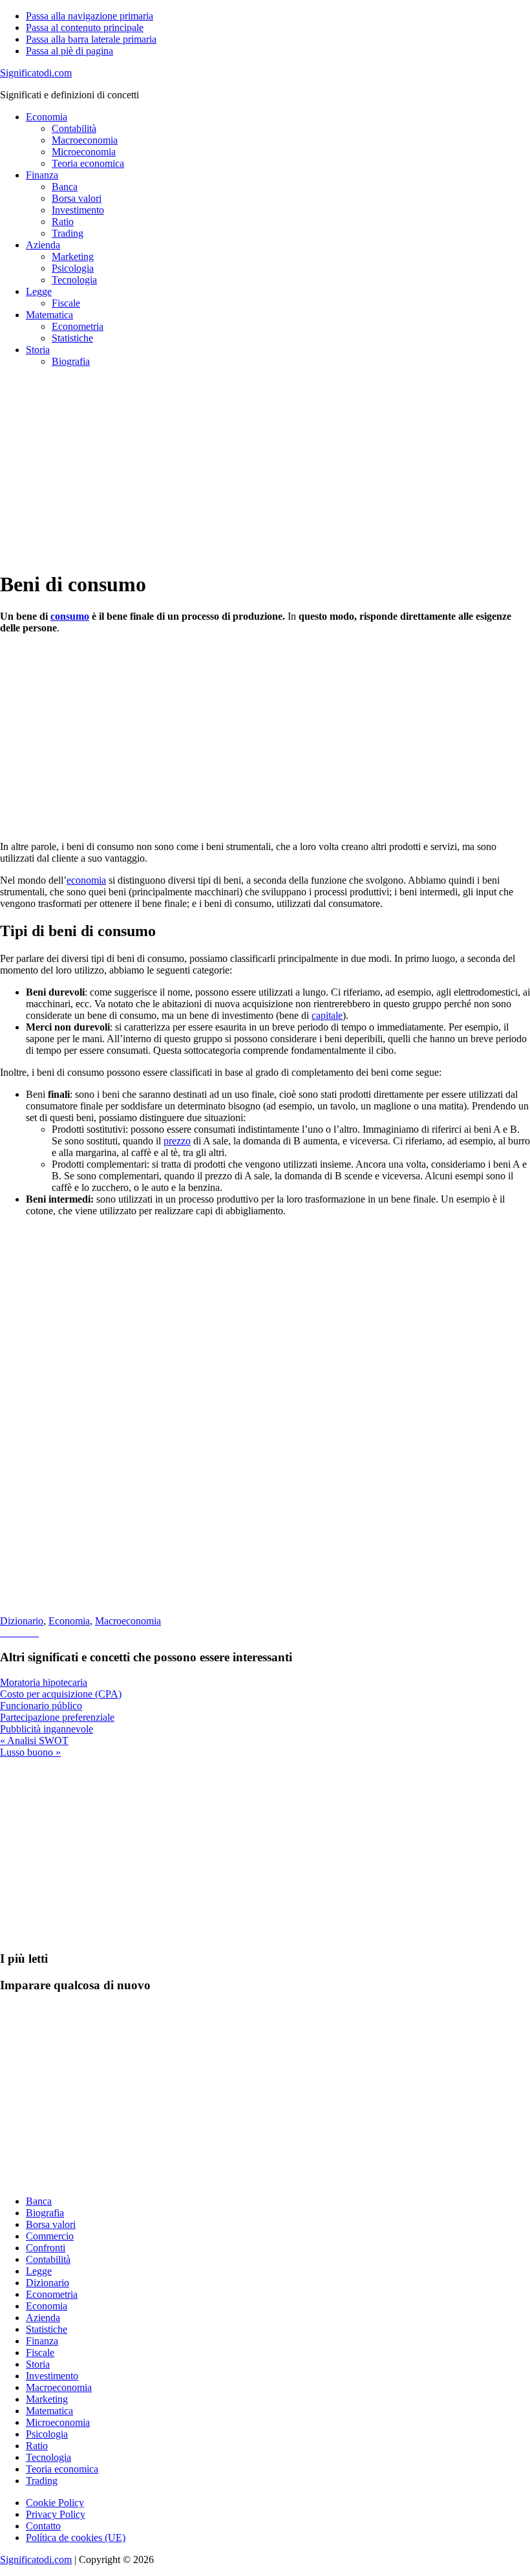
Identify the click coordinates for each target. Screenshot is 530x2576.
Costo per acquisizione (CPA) (61, 1694)
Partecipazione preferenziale (57, 1717)
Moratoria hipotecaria (44, 1682)
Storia (38, 2364)
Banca (39, 2201)
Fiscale (40, 2352)
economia (86, 880)
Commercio (50, 2236)
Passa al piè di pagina (69, 51)
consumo (70, 616)
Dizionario (22, 1621)
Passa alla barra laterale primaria (91, 39)
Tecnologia (48, 2457)
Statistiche (47, 2329)
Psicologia (47, 2434)
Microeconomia (58, 2422)
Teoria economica (62, 2469)
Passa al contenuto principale (85, 27)
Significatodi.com (36, 73)
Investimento (52, 2376)
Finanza (42, 2341)
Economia (69, 1621)
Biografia (45, 2213)
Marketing (47, 2399)
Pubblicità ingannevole (47, 1729)
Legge (39, 2271)
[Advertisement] (265, 468)
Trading (42, 2481)
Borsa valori (51, 2224)
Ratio (37, 2446)
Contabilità (48, 2259)
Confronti (46, 2248)
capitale (327, 1015)
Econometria (52, 2294)
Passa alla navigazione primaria (90, 16)
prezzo (177, 1141)
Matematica (49, 2411)
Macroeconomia (128, 1621)
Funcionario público (41, 1706)
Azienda (43, 2318)
